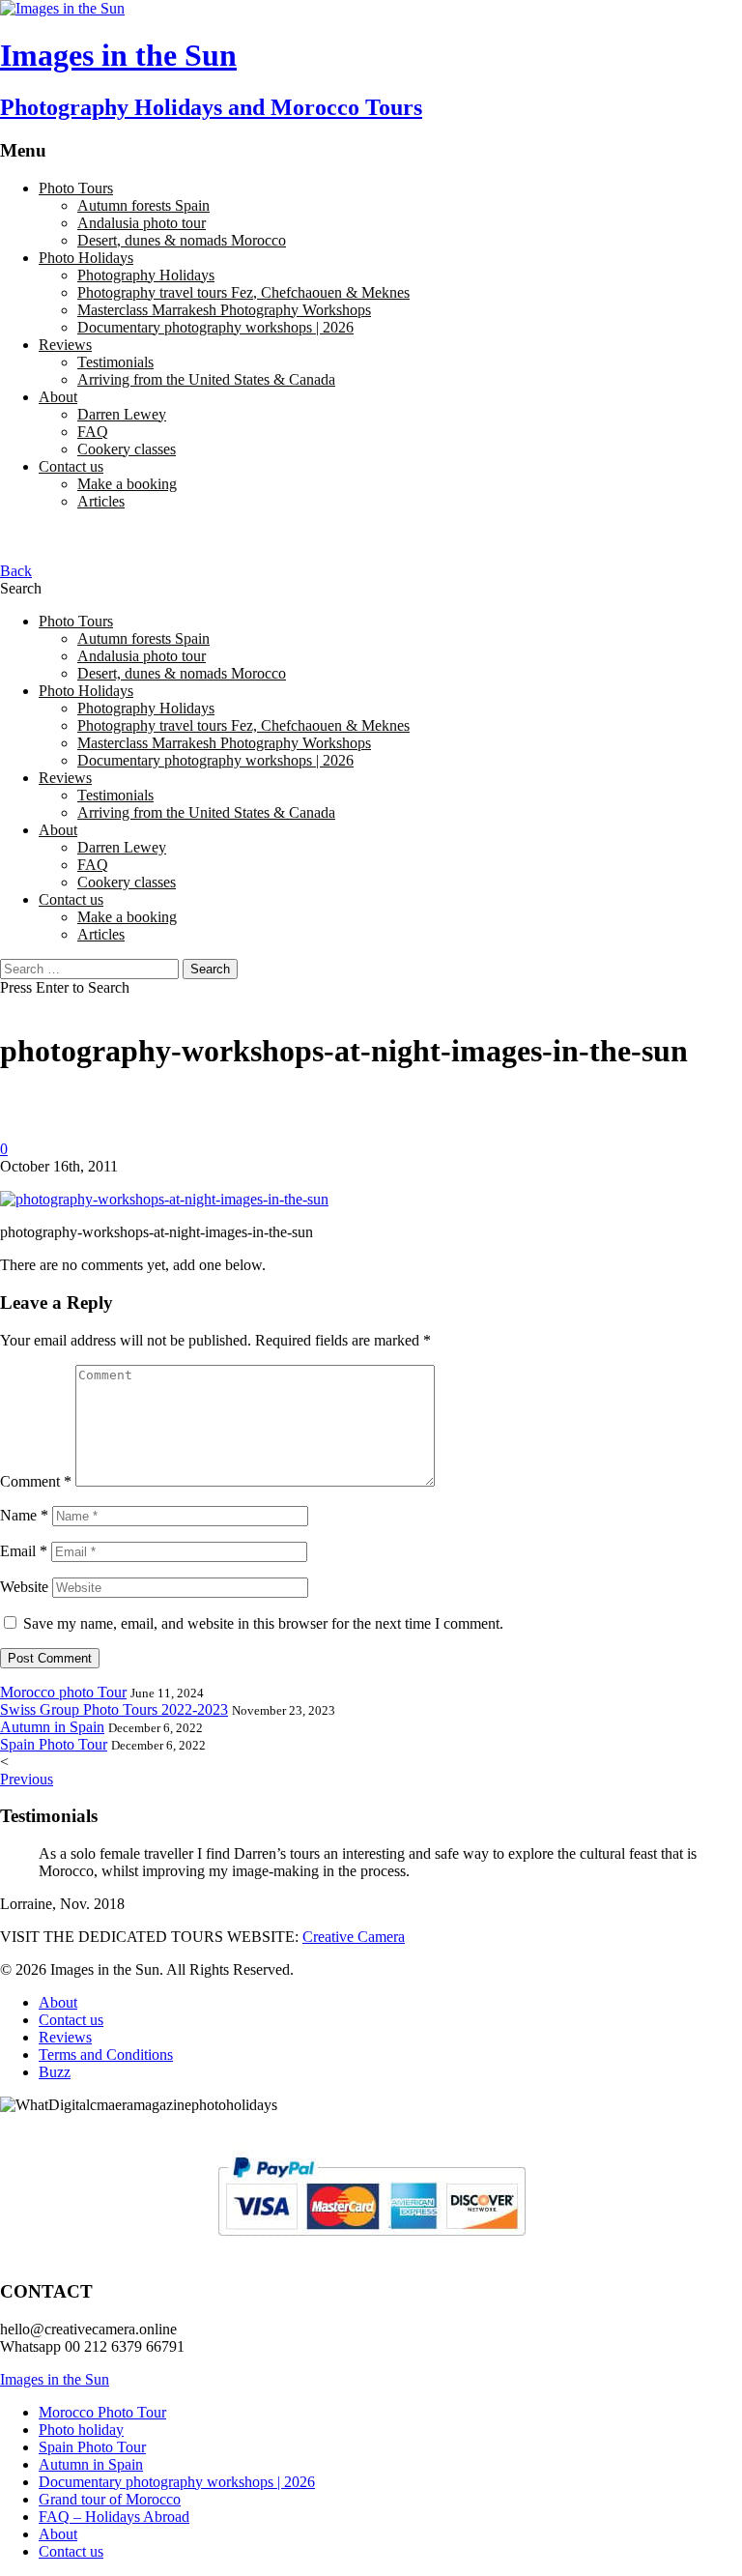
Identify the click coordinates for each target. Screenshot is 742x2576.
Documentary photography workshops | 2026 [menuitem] (177, 2482)
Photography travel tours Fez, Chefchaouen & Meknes (243, 292)
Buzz (55, 2072)
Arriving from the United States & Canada (206, 379)
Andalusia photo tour (142, 223)
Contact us (71, 466)
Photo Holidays (86, 258)
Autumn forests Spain (143, 205)
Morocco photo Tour (63, 1692)
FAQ (93, 432)
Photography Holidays (146, 275)
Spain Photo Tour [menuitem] (92, 2447)
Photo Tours (76, 188)
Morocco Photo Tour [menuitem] (102, 2412)
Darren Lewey (122, 414)
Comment (36, 1481)
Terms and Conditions (106, 2055)
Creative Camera (354, 1937)
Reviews (65, 345)
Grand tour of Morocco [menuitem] (110, 2499)
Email (24, 1551)
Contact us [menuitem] (71, 2551)
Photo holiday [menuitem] (81, 2430)
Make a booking (127, 484)
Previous (27, 1779)
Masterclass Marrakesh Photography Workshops (224, 310)
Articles (101, 501)
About (58, 397)
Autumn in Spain (52, 1727)
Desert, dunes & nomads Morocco (182, 240)
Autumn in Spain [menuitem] (91, 2464)
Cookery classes (127, 449)
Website (24, 1587)
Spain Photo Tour (54, 1744)
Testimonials (115, 362)
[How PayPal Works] (371, 2244)
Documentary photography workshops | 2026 (215, 327)
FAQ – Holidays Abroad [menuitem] (114, 2517)
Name (24, 1515)
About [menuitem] (58, 2534)
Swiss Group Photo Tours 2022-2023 (114, 1709)
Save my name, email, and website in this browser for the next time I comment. (263, 1623)
